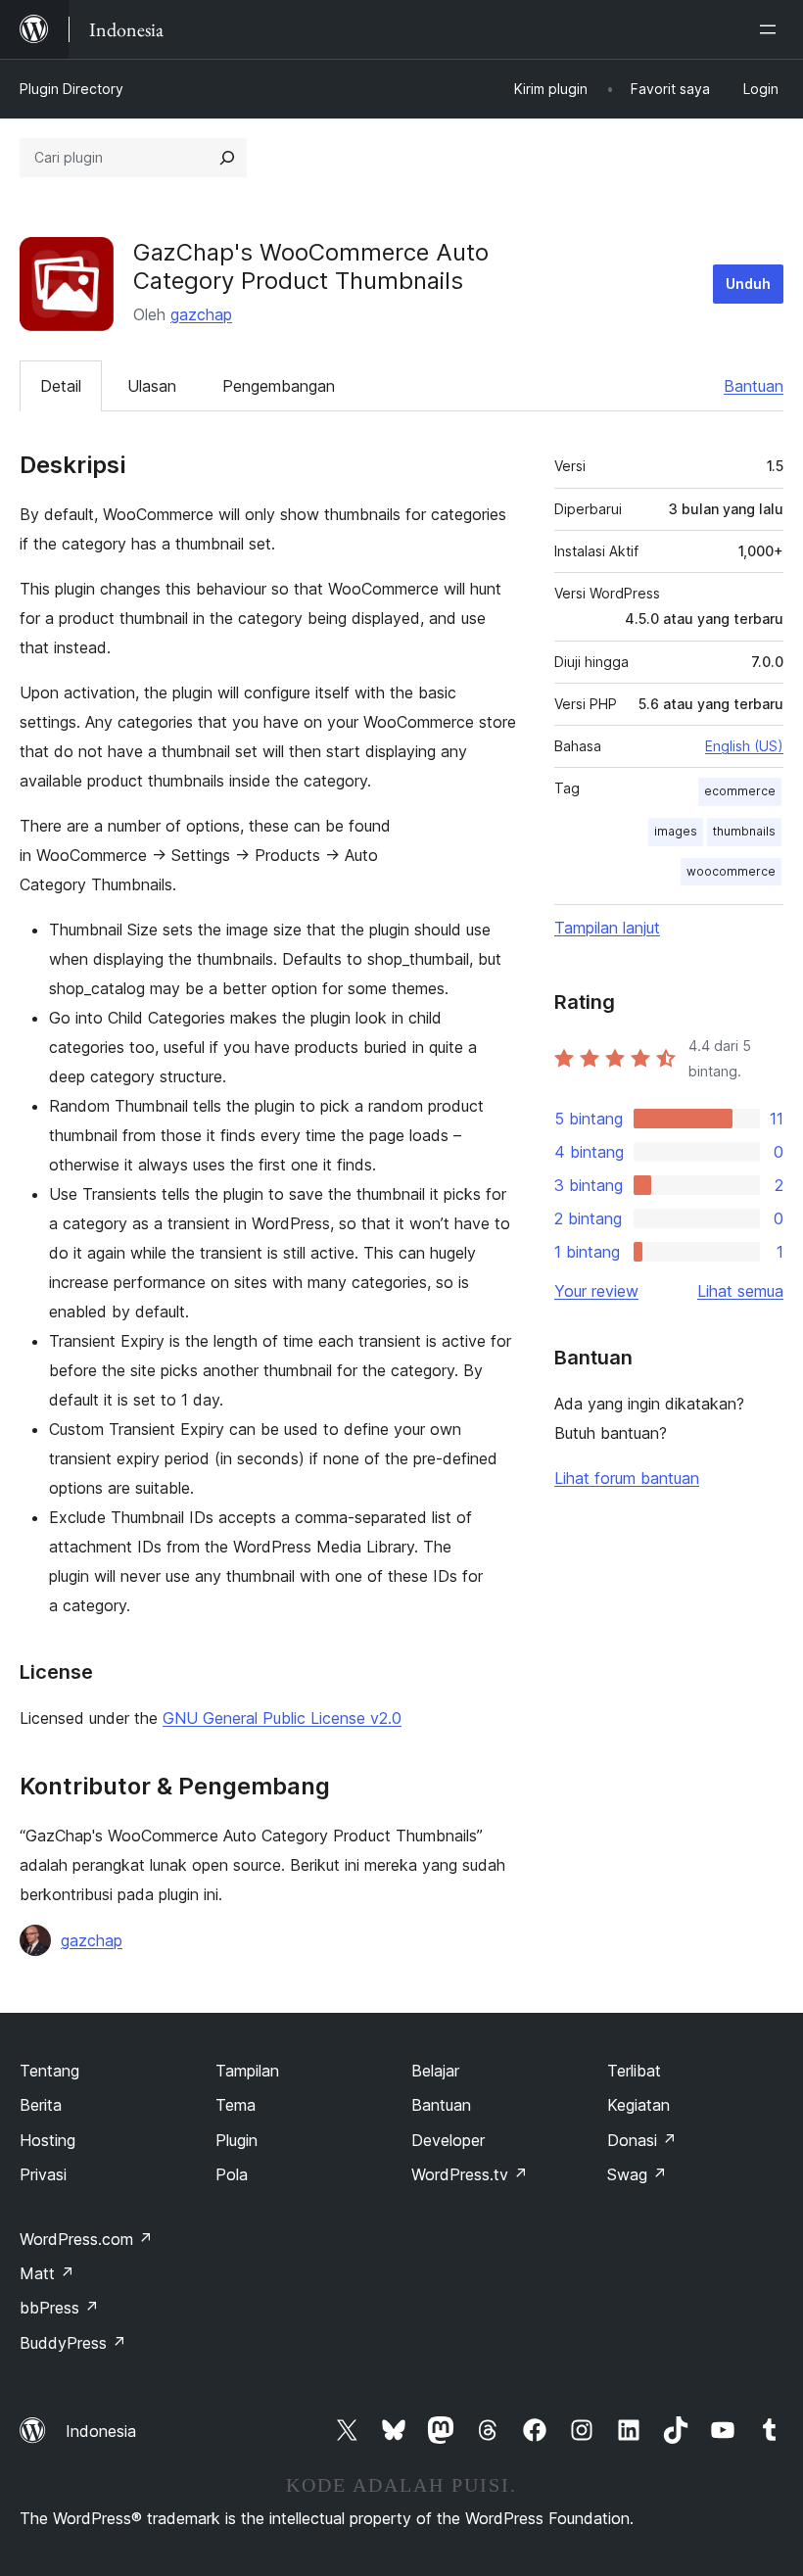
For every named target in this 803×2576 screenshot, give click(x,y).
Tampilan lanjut (607, 928)
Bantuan (754, 386)
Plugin (236, 2140)
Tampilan (247, 2071)
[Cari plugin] (227, 158)
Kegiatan (638, 2105)
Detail (61, 386)
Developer (448, 2140)
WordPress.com (86, 2239)
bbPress (59, 2308)
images (676, 831)
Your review (596, 1291)
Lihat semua (740, 1291)
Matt (47, 2273)
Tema (236, 2105)
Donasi (642, 2140)
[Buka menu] (772, 29)
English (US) (744, 746)
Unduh (748, 284)
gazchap (201, 314)
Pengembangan (279, 386)
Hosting (47, 2140)
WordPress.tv (470, 2174)
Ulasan (152, 386)
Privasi (43, 2174)
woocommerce (731, 871)
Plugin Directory (71, 89)
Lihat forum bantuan (627, 1478)
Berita (41, 2105)
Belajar (435, 2071)
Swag (637, 2174)
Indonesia (101, 2431)
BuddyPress (73, 2343)
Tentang (49, 2071)
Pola (232, 2174)
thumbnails (744, 831)
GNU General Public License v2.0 (282, 1718)
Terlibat (634, 2071)
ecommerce (740, 791)
